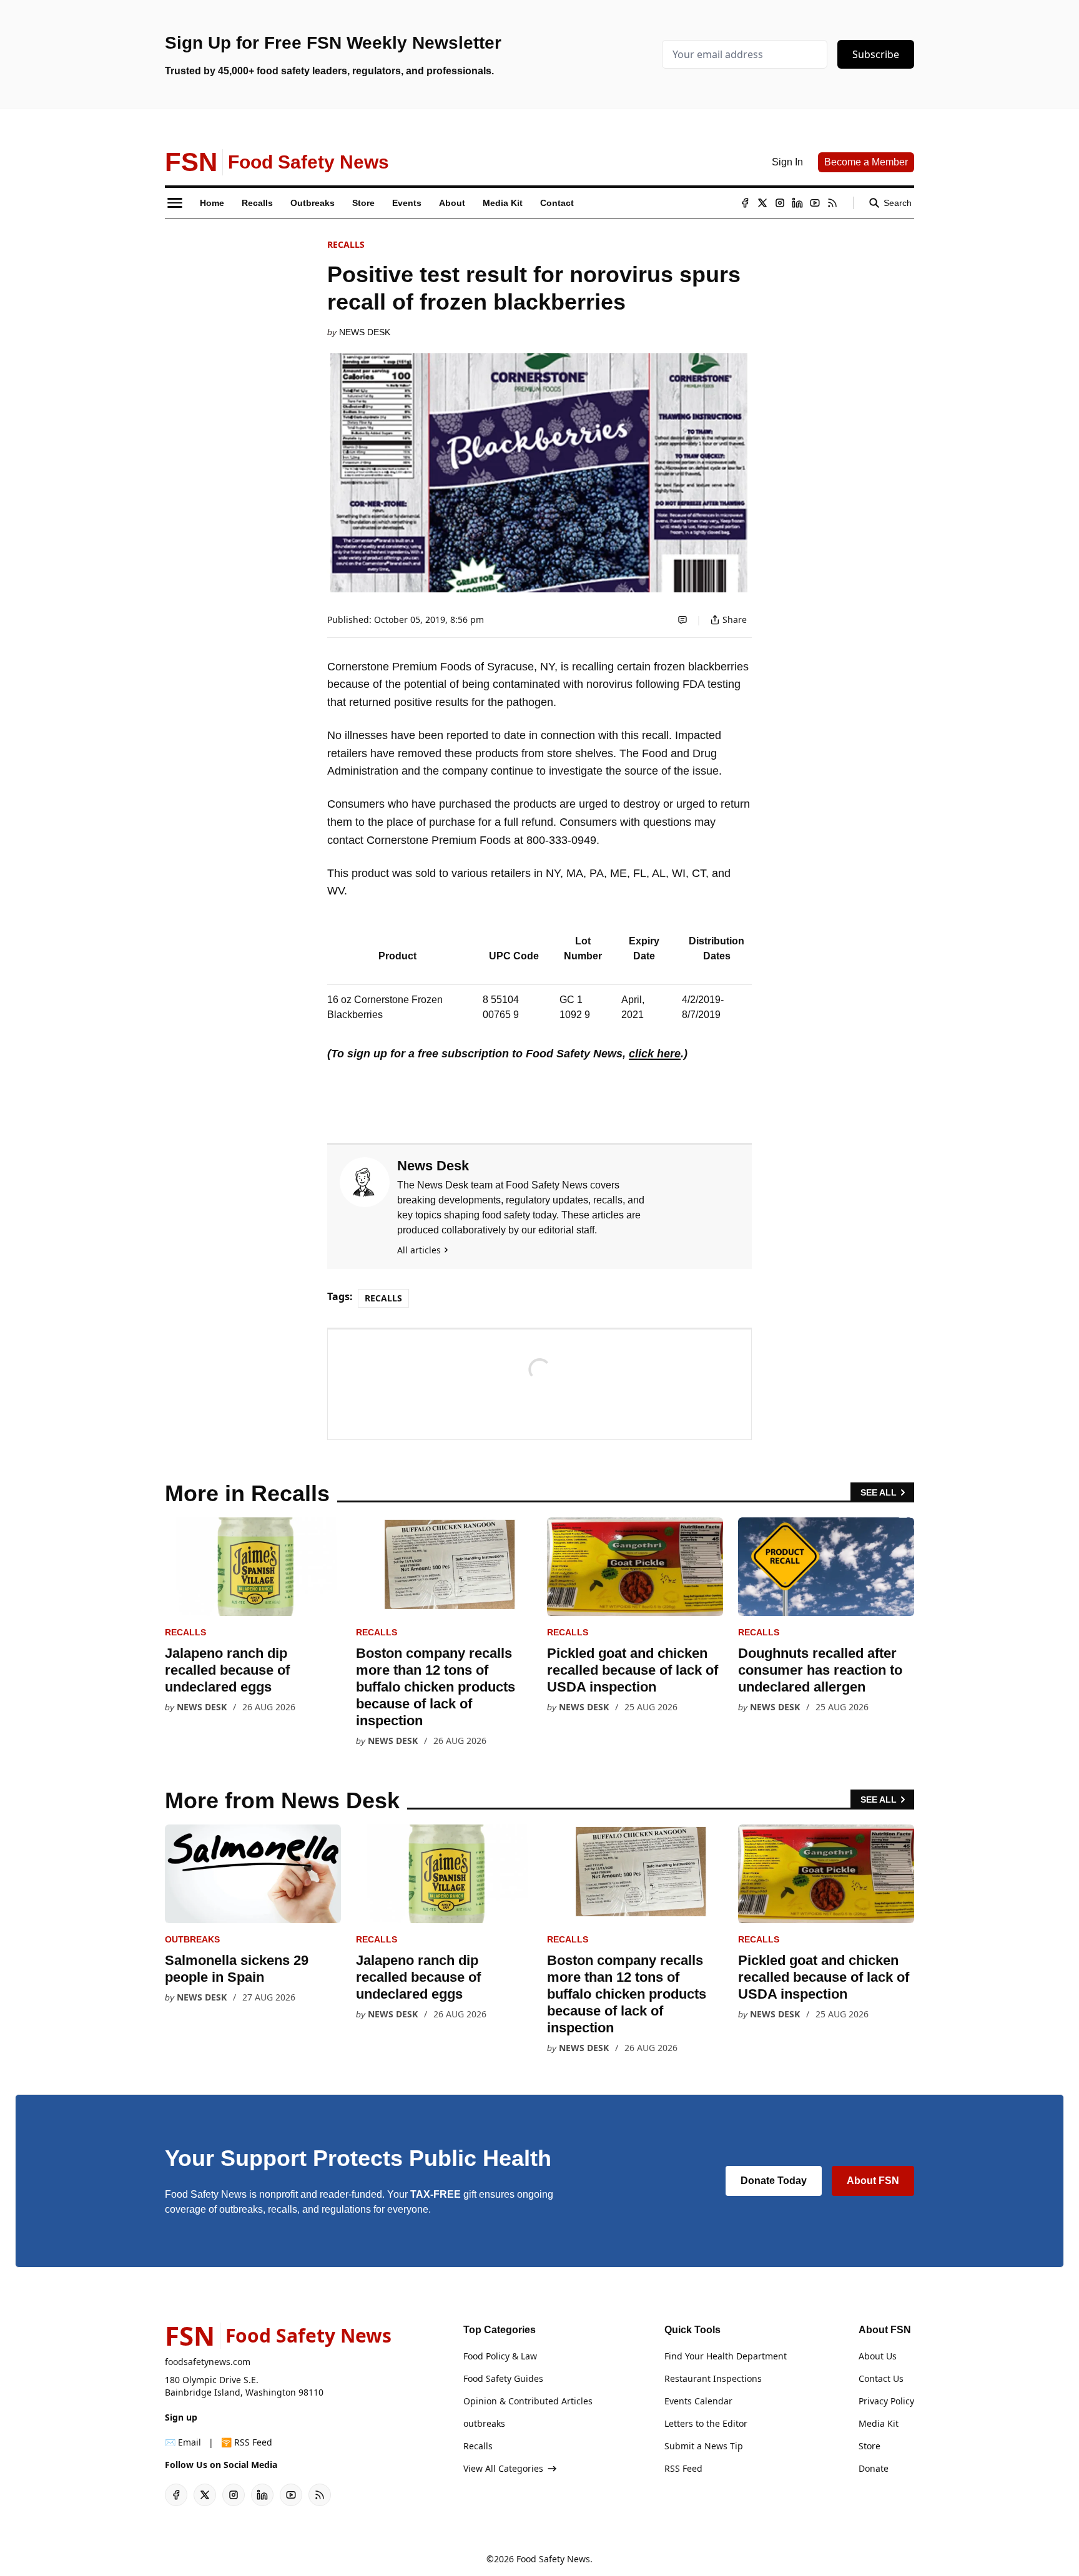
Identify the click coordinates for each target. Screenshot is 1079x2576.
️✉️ (183, 2442)
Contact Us (881, 2378)
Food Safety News (553, 2559)
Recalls (346, 244)
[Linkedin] (797, 203)
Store (870, 2446)
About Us (878, 2356)
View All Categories (503, 2468)
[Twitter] (762, 203)
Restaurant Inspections (713, 2378)
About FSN (873, 2181)
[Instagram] (780, 203)
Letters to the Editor (706, 2423)
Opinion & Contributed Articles (528, 2401)
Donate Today (774, 2181)
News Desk (365, 332)
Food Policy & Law (500, 2356)
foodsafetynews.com (208, 2362)
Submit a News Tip (704, 2446)
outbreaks (192, 1939)
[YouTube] (815, 203)
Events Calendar (698, 2401)
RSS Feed (683, 2468)
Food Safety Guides (503, 2378)
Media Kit (879, 2423)
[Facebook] (745, 203)
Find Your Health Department (726, 2356)
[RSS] (832, 203)
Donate (874, 2468)
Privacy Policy (886, 2401)
